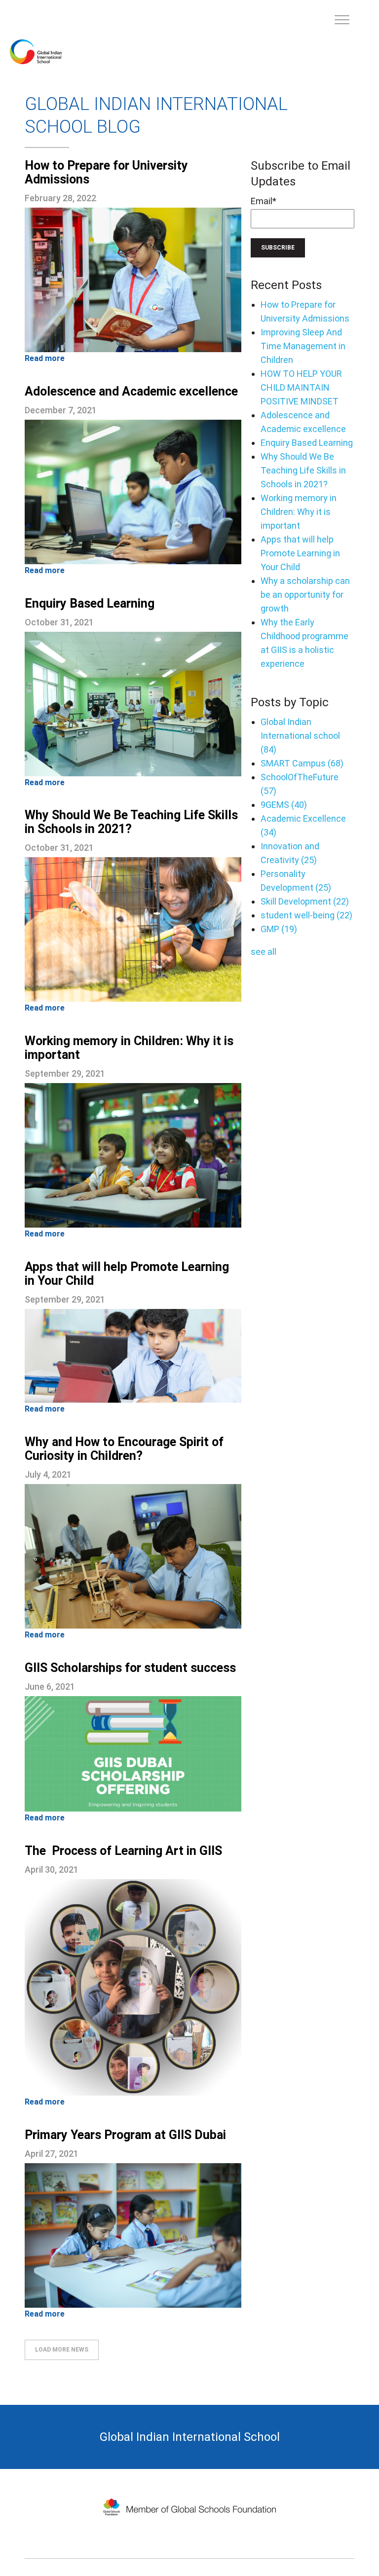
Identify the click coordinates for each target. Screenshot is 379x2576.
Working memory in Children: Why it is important (129, 1048)
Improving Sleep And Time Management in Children (303, 346)
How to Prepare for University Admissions (106, 172)
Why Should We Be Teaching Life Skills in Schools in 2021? (131, 822)
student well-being (306, 915)
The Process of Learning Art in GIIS (123, 1851)
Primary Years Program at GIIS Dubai (125, 2135)
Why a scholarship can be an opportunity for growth (305, 595)
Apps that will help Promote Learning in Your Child (127, 1274)
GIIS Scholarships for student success (130, 1668)
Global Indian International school (300, 736)
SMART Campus (302, 763)
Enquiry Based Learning (90, 603)
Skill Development (305, 901)
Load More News (62, 2350)
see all (264, 952)
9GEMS (284, 805)
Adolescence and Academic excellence (131, 391)
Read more (45, 358)
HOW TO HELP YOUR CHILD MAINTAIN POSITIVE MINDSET (301, 387)
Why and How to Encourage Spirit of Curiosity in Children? (124, 1449)
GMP (279, 929)
